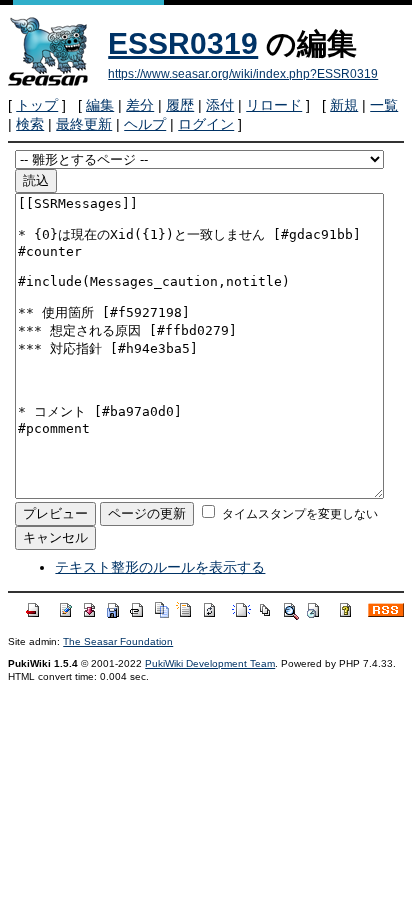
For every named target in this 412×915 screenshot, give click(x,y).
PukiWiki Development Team (210, 663)
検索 (30, 124)
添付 (220, 105)
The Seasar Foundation (118, 641)
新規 (344, 105)
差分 (140, 105)
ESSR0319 (183, 43)
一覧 (384, 105)
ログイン (206, 124)
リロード (274, 105)
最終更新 (84, 124)
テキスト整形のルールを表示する (160, 567)
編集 (100, 105)
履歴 (180, 105)
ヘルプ (145, 124)
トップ (37, 105)
